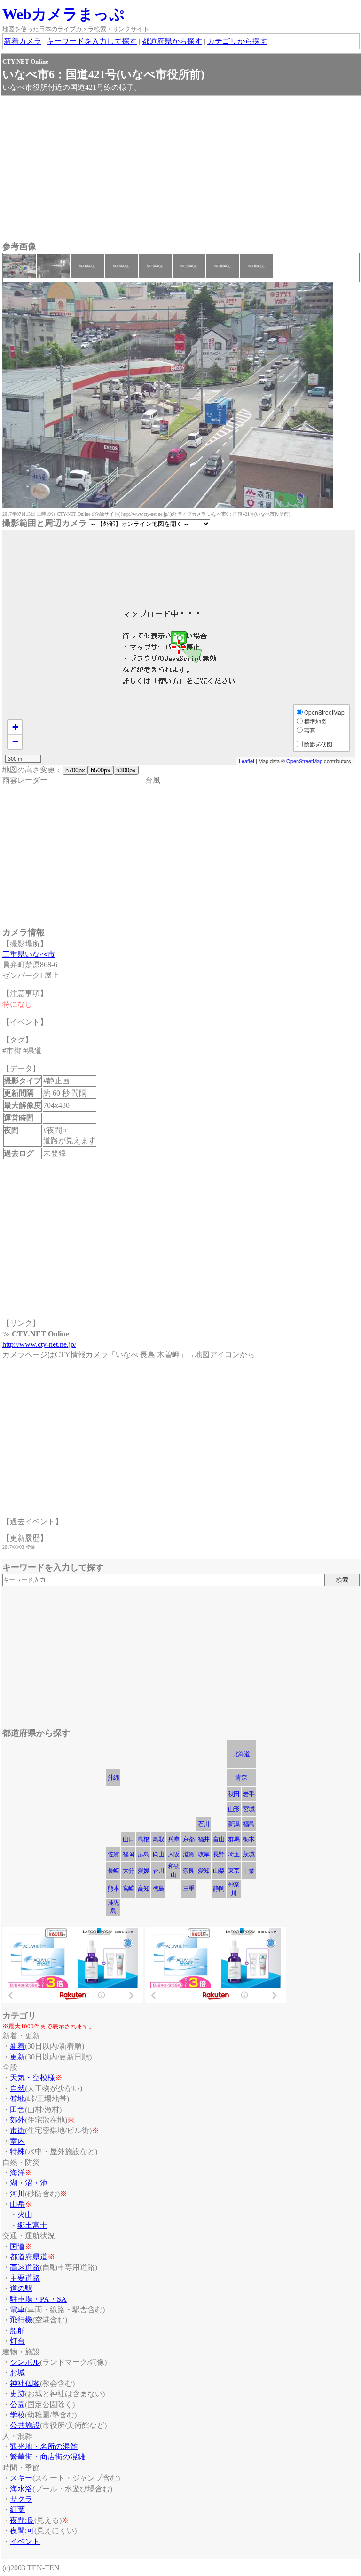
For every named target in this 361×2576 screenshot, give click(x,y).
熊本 (113, 1888)
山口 (128, 1839)
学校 (17, 2415)
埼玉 (234, 1854)
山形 (234, 1809)
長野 (219, 1854)
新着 (17, 2046)
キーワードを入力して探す (92, 41)
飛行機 (21, 2320)
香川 (158, 1871)
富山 (219, 1839)
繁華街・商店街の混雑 (47, 2457)
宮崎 (128, 1888)
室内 (17, 2141)
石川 (204, 1824)
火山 (25, 2214)
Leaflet (247, 761)
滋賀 (188, 1854)
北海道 (241, 1754)
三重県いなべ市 (29, 954)
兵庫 (173, 1839)
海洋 (17, 2173)
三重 (188, 1888)
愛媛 (143, 1871)
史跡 (17, 2394)
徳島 (158, 1888)
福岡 (128, 1854)
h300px (126, 770)
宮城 (249, 1809)
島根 (143, 1839)
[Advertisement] (181, 170)
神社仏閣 (25, 2383)
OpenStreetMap (304, 761)
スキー (21, 2478)
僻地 (17, 2099)
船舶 (17, 2331)
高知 (143, 1888)
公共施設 (25, 2425)
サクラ (21, 2499)
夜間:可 (22, 2531)
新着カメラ (23, 41)
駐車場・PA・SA (38, 2299)
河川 (17, 2194)
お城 (17, 2373)
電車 (17, 2310)
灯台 (17, 2341)
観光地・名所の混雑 (44, 2446)
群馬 (234, 1839)
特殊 (17, 2151)
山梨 (219, 1871)
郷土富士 (32, 2225)
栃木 (249, 1839)
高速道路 (25, 2267)
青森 (241, 1777)
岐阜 (204, 1854)
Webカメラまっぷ (63, 14)
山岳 (17, 2204)
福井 (204, 1839)
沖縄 (113, 1777)
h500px (101, 770)
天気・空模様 (32, 2078)
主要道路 (25, 2278)
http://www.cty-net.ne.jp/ (39, 1344)
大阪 (173, 1854)
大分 (128, 1871)
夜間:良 (22, 2520)
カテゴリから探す (237, 41)
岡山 (158, 1854)
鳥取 (158, 1839)
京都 (188, 1839)
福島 (249, 1824)
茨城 (249, 1854)
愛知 (204, 1871)
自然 (17, 2088)
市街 (17, 2130)
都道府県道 (29, 2257)
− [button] (15, 742)
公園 (17, 2405)
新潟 (234, 1824)
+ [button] (15, 727)
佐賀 (113, 1854)
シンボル (25, 2362)
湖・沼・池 (29, 2183)
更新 (17, 2057)
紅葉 (17, 2509)
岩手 (249, 1794)
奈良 (188, 1871)
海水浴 (21, 2489)
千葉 (249, 1871)
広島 (143, 1854)
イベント (25, 2541)
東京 (234, 1871)
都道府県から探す (172, 41)
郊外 (17, 2120)
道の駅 (21, 2288)
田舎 (17, 2110)
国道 (17, 2246)
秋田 (234, 1794)
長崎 (113, 1871)
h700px (75, 770)
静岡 (219, 1888)
